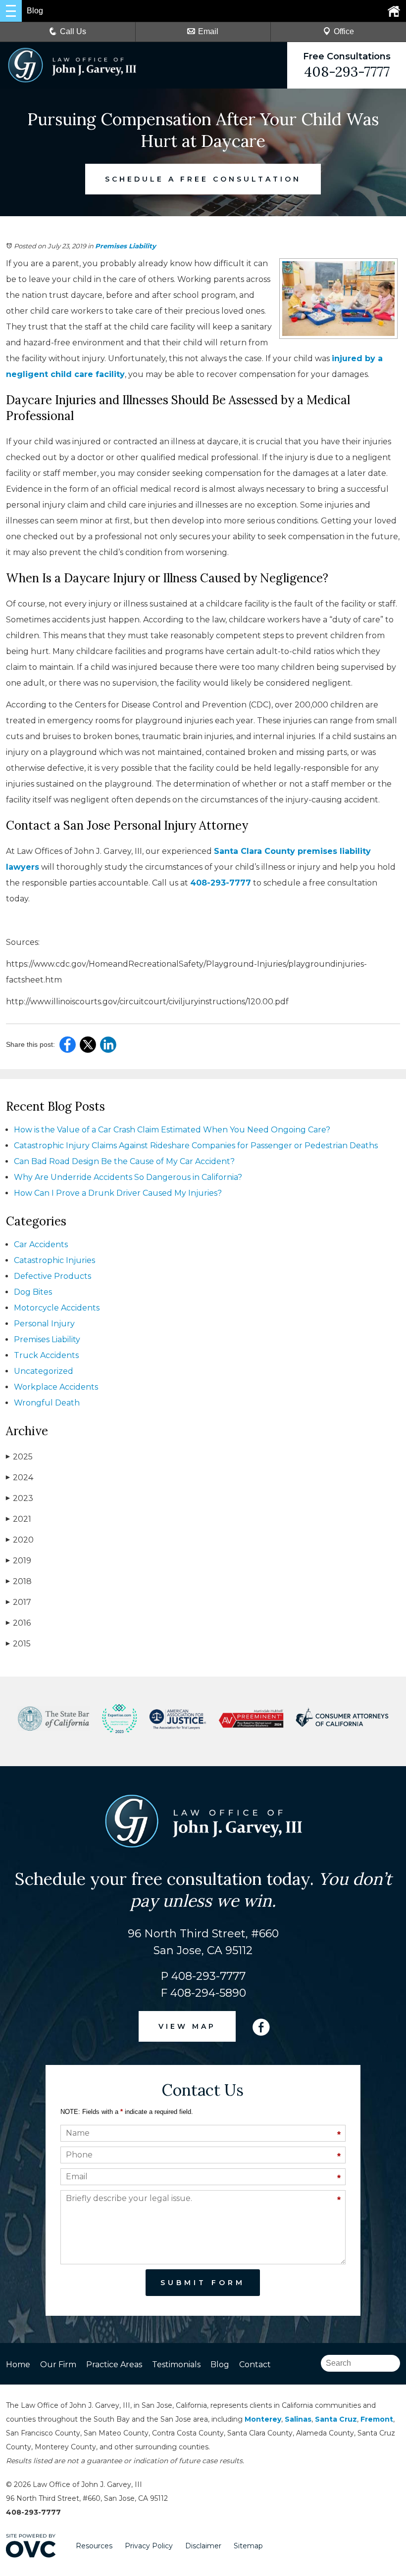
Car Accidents (41, 1244)
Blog (220, 2365)
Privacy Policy (149, 2546)
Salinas (298, 2419)
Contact (255, 2365)
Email (208, 31)
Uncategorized (44, 1371)
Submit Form (203, 2283)
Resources (94, 2546)
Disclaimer (203, 2546)
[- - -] (11, 11)
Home (18, 2365)
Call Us (73, 31)
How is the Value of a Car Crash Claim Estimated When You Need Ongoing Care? (172, 1130)
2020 (20, 1540)
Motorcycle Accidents (57, 1308)
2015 (18, 1644)
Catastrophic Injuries (54, 1260)
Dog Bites (33, 1292)
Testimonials (176, 2365)
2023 (20, 1498)
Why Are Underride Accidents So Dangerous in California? (128, 1177)
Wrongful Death (47, 1403)
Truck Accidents (46, 1355)
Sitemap (248, 2546)
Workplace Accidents (56, 1387)
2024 (20, 1477)
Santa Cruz (336, 2419)
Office (344, 31)
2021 (19, 1519)
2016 (18, 1623)
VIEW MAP (187, 2026)
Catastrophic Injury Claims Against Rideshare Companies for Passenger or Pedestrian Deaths (196, 1146)
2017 (19, 1602)
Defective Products (52, 1276)
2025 (19, 1457)
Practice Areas (114, 2365)
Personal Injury (44, 1324)
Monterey (263, 2419)
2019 (19, 1561)
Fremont (377, 2419)
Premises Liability (126, 246)
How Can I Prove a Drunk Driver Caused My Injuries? (118, 1193)
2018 (19, 1581)
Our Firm (58, 2365)
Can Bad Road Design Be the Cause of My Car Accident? (124, 1161)
